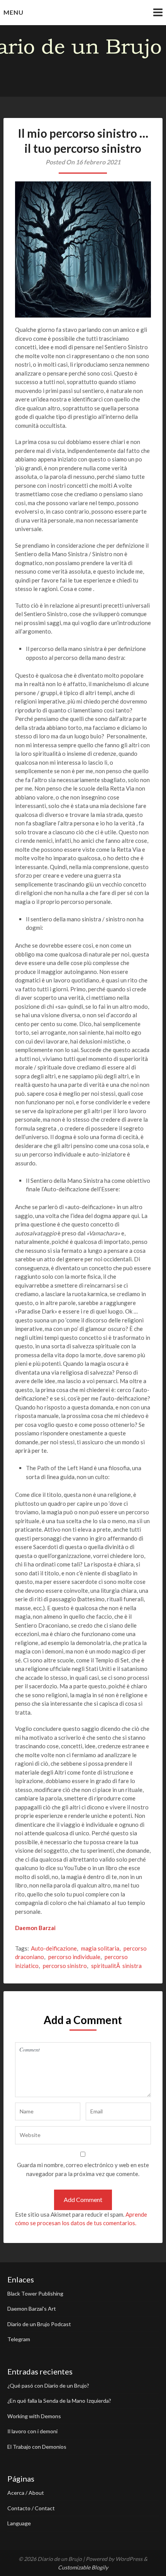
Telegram (19, 2339)
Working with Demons (34, 2416)
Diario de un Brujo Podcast (39, 2324)
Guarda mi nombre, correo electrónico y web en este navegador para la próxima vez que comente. (83, 2169)
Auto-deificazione (54, 1948)
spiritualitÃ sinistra (116, 1966)
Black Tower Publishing (35, 2293)
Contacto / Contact (31, 2508)
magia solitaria (100, 1948)
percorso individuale (74, 1957)
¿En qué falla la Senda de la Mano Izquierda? (59, 2401)
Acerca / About (26, 2493)
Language (19, 2523)
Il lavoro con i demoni (32, 2431)
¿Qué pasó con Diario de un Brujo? (48, 2386)
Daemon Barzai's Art (32, 2309)
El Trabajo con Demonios (37, 2447)
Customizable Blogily (83, 2567)
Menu (14, 12)
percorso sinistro (65, 1966)
